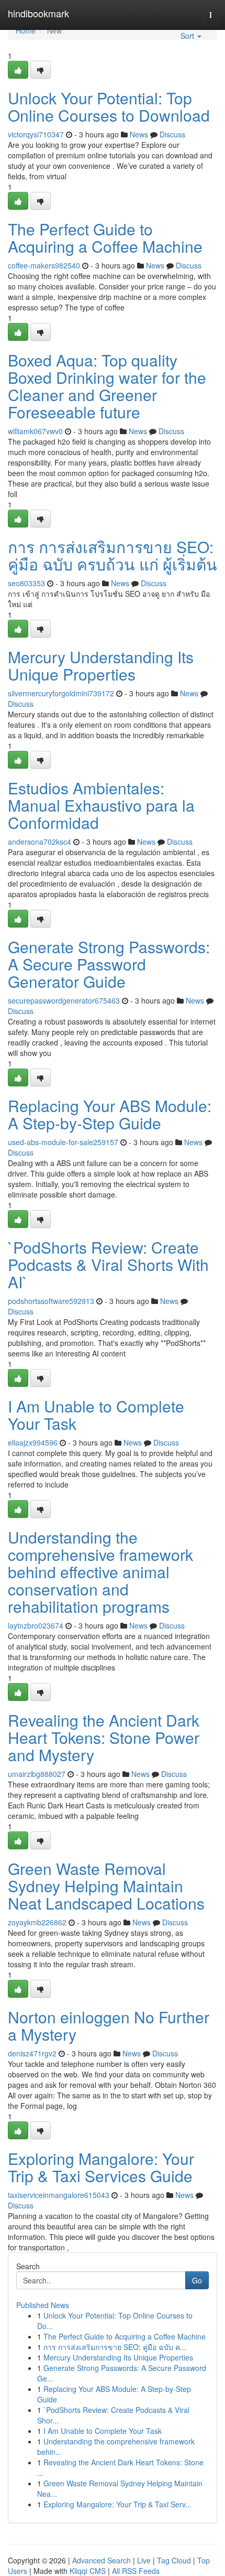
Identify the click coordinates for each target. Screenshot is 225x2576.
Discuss (172, 134)
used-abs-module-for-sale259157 (63, 1142)
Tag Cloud (174, 2560)
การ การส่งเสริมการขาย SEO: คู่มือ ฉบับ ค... (115, 2347)
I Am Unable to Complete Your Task (96, 1415)
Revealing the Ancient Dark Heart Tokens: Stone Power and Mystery (104, 1737)
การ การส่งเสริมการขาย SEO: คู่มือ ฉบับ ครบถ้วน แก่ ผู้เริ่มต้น (113, 555)
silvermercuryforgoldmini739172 (61, 693)
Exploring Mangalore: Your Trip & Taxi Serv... (117, 2504)
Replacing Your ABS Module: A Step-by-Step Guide (110, 1114)
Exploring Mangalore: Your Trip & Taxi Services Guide (101, 2167)
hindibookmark (38, 13)
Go (197, 2280)
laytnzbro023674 (36, 1625)
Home (26, 30)
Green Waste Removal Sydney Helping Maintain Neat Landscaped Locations (106, 1886)
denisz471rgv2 (32, 2053)
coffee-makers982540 (44, 265)
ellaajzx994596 (33, 1442)
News (139, 134)
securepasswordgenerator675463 (64, 1000)
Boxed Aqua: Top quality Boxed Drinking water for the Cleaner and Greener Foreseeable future (107, 386)
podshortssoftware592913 (51, 1301)
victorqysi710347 (36, 134)
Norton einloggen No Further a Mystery (109, 2025)
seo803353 (26, 583)
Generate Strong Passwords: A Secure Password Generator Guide (109, 964)
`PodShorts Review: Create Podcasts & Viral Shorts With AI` (108, 1264)
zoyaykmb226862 (37, 1922)
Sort (188, 36)
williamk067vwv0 (35, 431)
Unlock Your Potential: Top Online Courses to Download (109, 106)
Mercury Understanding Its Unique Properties (101, 665)
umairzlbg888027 (37, 1774)
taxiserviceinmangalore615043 (59, 2195)
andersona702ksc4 (40, 842)
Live (144, 2560)
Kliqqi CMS (88, 2571)
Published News (43, 2305)
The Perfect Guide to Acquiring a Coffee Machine (105, 238)
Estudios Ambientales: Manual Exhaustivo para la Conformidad (101, 805)
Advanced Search (102, 2560)
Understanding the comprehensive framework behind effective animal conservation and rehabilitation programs (100, 1572)
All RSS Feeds (136, 2571)
